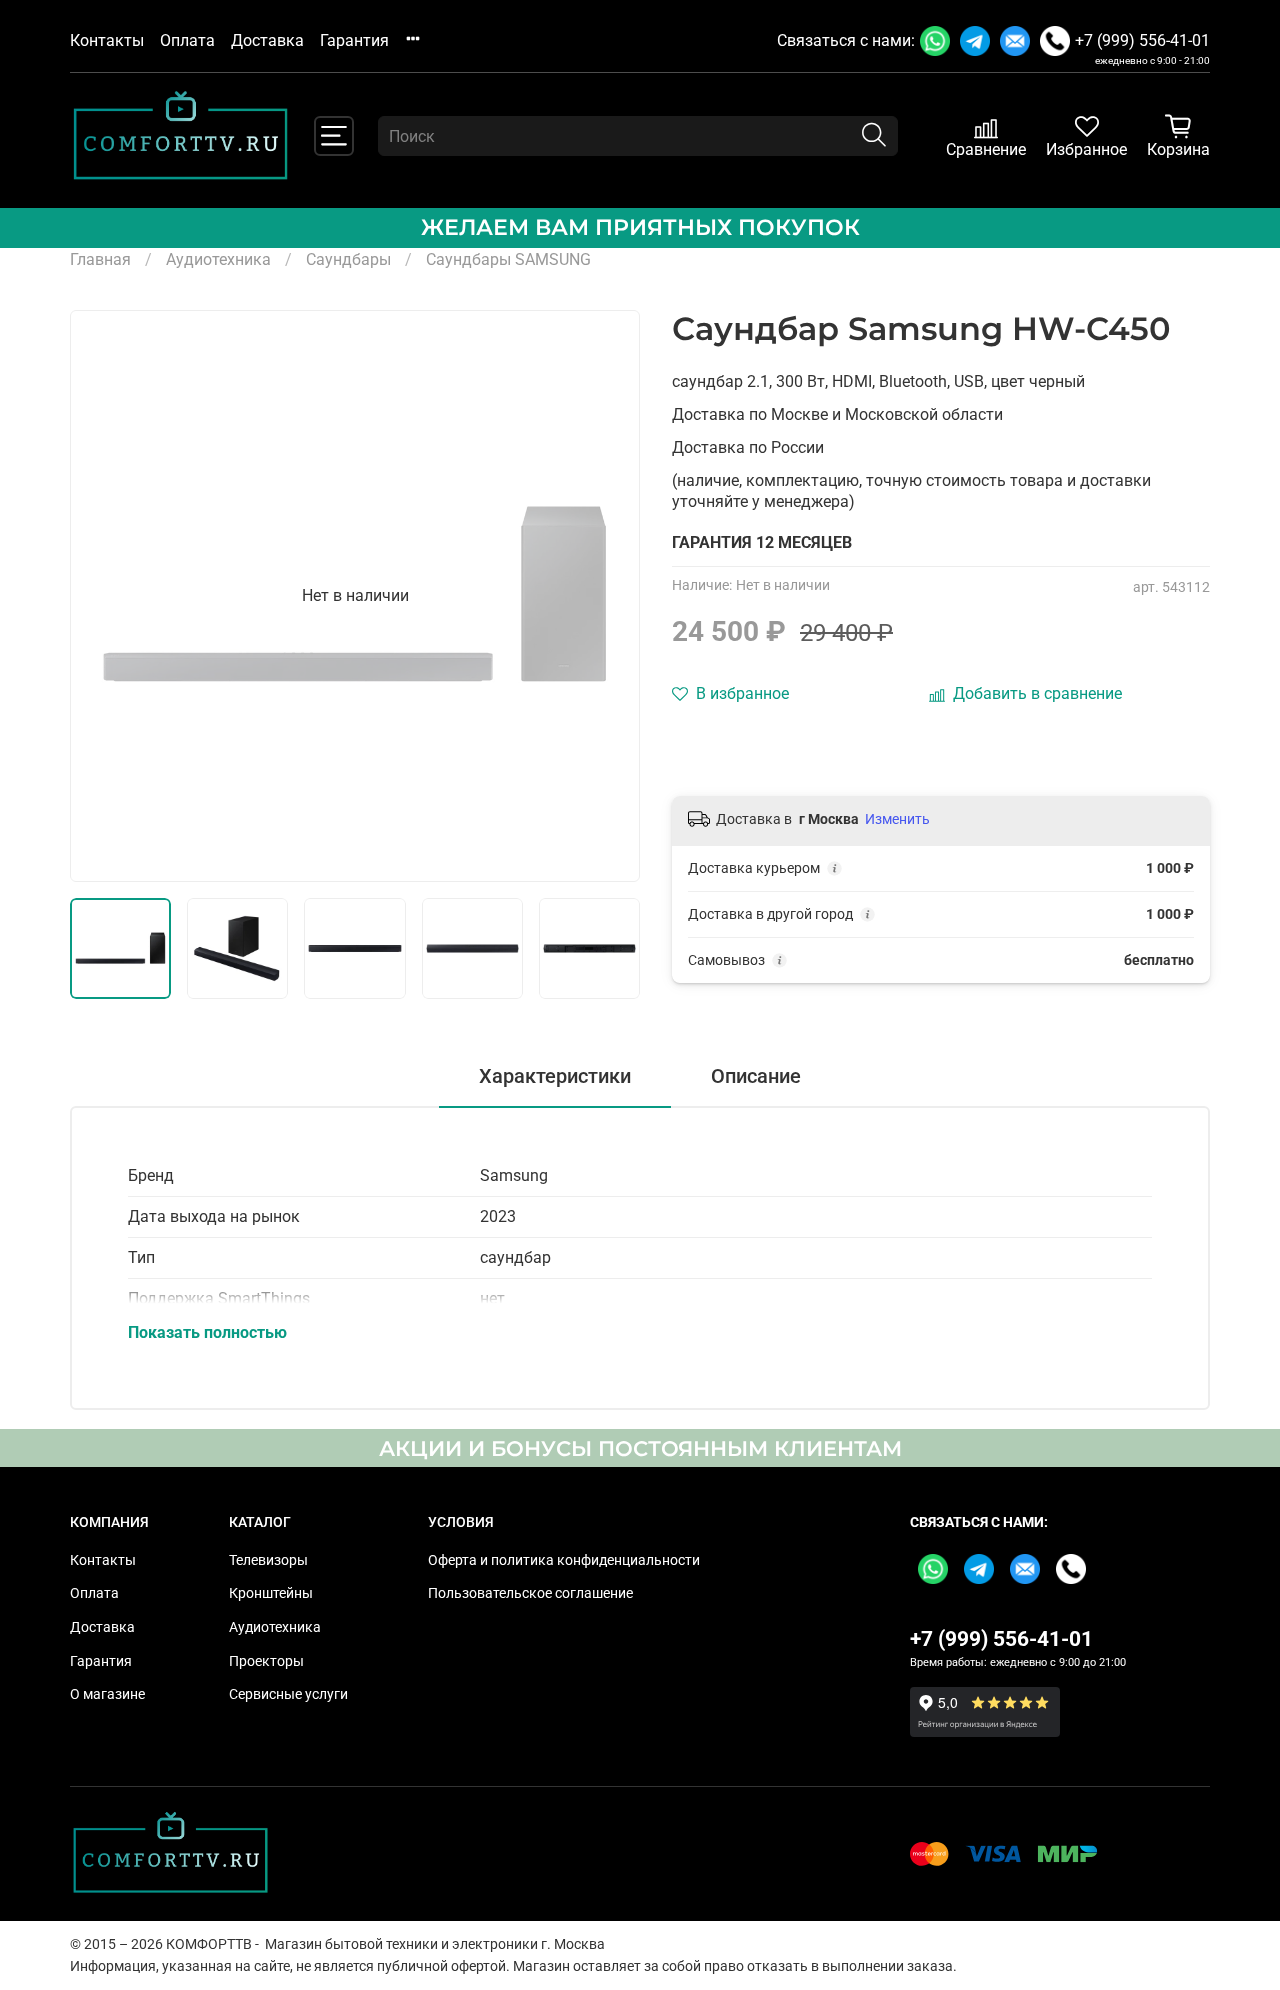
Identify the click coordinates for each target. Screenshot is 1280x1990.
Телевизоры (268, 1560)
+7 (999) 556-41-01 (1142, 40)
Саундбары (348, 259)
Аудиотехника (218, 259)
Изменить (897, 819)
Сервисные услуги (288, 1694)
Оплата (187, 40)
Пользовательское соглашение (530, 1593)
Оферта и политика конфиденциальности (564, 1560)
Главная (100, 259)
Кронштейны (271, 1593)
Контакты (107, 40)
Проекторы (266, 1661)
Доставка (267, 40)
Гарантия (354, 40)
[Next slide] (608, 596)
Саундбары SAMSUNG (508, 259)
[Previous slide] (102, 596)
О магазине (107, 1694)
